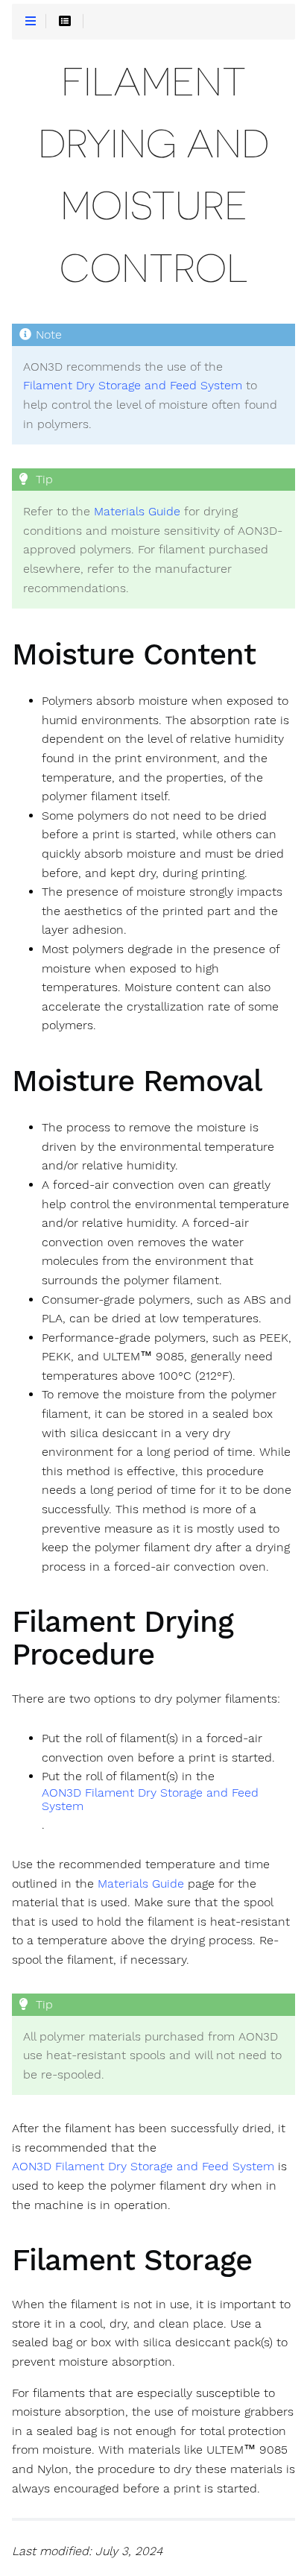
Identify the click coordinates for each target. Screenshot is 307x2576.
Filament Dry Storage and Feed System (133, 386)
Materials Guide (137, 512)
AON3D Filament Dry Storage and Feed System (150, 1800)
